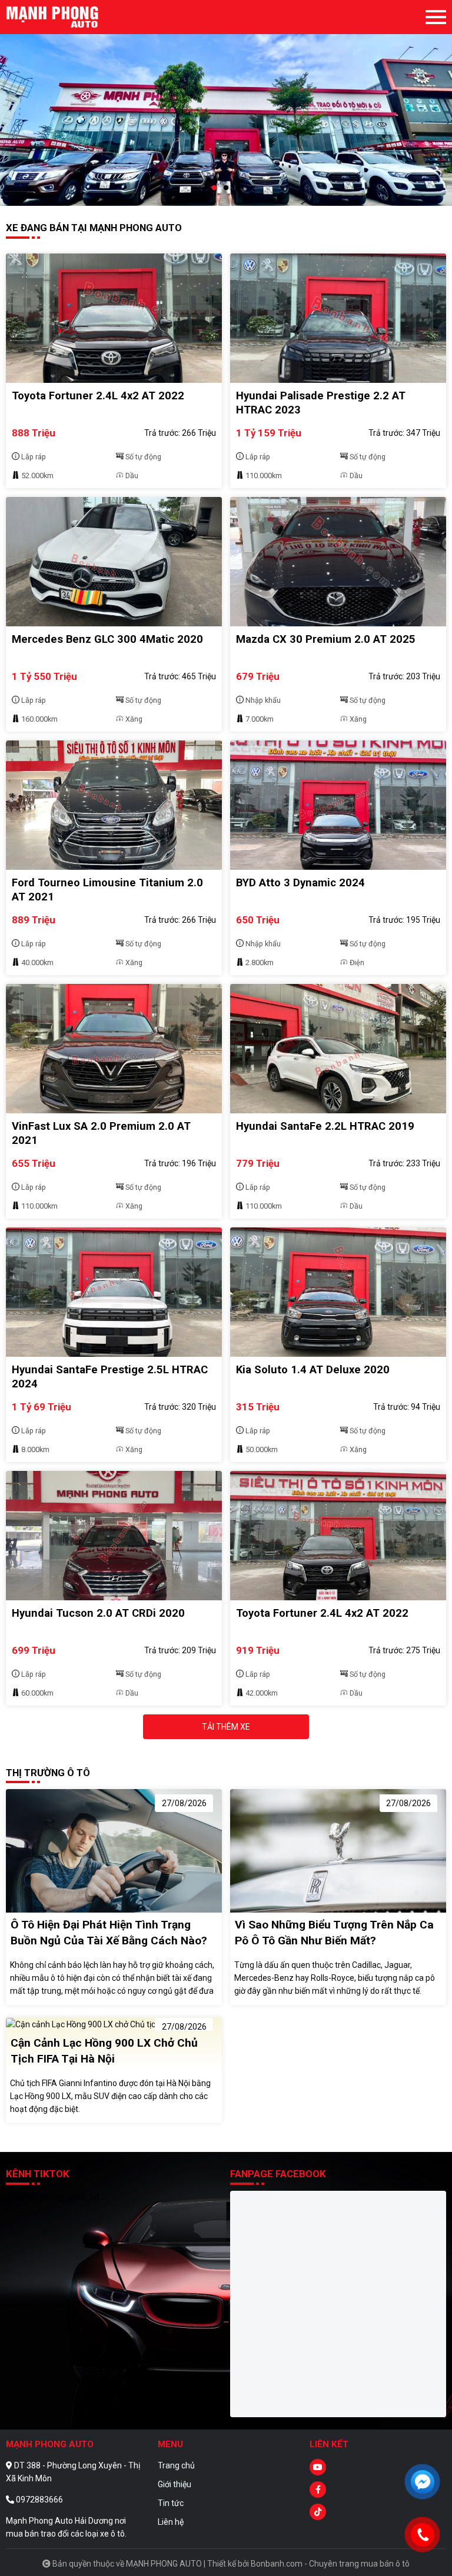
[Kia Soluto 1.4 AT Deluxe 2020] (338, 1292)
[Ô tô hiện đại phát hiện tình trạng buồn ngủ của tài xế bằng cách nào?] (114, 1850)
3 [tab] (238, 188)
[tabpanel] (226, 103)
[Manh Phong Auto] (71, 17)
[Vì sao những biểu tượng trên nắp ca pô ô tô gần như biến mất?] (338, 1850)
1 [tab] (214, 188)
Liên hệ (171, 2522)
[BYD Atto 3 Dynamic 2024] (338, 805)
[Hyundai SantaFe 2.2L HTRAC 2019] (338, 1049)
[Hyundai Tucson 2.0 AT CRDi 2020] (114, 1536)
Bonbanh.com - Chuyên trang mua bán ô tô (330, 2564)
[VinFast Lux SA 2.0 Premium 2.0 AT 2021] (114, 1049)
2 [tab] (226, 188)
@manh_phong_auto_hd (53, 2197)
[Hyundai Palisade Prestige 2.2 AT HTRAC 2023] (338, 318)
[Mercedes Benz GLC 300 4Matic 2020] (114, 562)
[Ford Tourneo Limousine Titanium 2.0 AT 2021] (114, 805)
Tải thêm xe (226, 1727)
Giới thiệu (175, 2484)
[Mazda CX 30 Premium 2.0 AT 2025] (338, 562)
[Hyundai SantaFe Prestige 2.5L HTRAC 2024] (114, 1292)
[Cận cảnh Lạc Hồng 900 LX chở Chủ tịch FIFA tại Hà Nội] (110, 2024)
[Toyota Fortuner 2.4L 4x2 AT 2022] (114, 318)
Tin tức (171, 2503)
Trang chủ (176, 2465)
